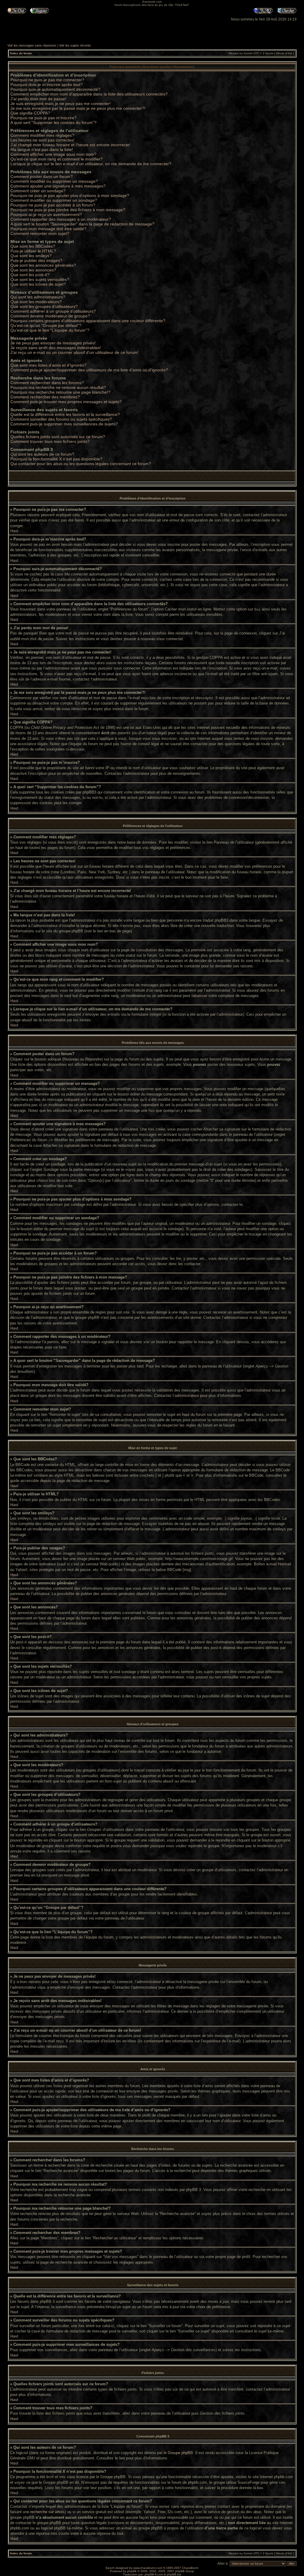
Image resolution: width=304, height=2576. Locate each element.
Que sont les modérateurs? (36, 302)
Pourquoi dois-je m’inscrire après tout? (47, 85)
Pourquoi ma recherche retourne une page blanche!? (60, 392)
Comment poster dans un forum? (42, 176)
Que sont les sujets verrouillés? (40, 279)
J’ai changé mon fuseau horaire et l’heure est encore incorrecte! (71, 145)
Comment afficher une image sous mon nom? (53, 154)
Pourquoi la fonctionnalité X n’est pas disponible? (56, 459)
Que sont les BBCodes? (33, 246)
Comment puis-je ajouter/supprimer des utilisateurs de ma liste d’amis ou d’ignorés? (89, 370)
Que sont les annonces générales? (43, 265)
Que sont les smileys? (31, 256)
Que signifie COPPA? (30, 113)
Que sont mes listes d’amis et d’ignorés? (48, 365)
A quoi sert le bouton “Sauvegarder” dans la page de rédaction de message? (82, 224)
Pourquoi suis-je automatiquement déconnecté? (55, 89)
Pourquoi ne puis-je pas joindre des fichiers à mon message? (68, 210)
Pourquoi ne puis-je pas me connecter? (47, 80)
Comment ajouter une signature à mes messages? (58, 186)
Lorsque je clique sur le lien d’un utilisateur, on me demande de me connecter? (91, 164)
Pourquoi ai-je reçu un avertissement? (46, 214)
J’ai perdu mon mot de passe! (38, 99)
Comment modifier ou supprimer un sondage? (54, 200)
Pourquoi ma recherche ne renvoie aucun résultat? (58, 387)
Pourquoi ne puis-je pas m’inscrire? (43, 118)
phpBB (132, 2571)
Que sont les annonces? (33, 270)
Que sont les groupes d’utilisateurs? (44, 306)
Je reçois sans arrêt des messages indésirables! (56, 348)
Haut (14, 531)
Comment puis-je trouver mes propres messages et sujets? (66, 402)
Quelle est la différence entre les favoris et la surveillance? (65, 414)
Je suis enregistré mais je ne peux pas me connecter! (61, 104)
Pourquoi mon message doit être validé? (48, 229)
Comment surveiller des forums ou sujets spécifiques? (61, 419)
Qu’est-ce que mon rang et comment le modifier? (57, 159)
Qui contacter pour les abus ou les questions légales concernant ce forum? (81, 464)
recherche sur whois (47, 2512)
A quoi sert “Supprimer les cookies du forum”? (53, 123)
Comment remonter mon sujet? (40, 233)
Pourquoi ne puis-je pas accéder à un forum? (53, 205)
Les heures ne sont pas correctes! (42, 140)
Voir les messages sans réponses (32, 45)
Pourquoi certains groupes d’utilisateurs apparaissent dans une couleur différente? (88, 321)
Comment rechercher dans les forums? (47, 383)
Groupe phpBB (180, 2453)
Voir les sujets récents (75, 45)
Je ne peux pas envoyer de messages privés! (53, 343)
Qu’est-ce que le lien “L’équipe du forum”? (50, 330)
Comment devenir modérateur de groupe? (50, 316)
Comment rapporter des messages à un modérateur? (61, 219)
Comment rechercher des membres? (45, 397)
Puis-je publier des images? (36, 260)
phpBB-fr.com (154, 2574)
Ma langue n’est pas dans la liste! (42, 150)
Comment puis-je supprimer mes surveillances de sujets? (64, 424)
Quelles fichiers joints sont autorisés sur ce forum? (58, 437)
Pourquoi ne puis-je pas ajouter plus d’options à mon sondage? (70, 195)
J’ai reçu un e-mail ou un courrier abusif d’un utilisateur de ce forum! (74, 352)
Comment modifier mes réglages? (42, 135)
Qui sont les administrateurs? (38, 297)
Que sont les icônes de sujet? (38, 284)
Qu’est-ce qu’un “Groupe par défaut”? (46, 325)
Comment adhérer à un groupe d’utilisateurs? (53, 311)
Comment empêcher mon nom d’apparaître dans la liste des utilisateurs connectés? (89, 94)
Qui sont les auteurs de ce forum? (42, 454)
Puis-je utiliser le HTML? (33, 251)
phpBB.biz (174, 2574)
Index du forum (21, 53)
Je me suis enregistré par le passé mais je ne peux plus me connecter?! (78, 108)
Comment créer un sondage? (38, 191)
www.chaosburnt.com (148, 2568)
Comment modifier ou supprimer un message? (54, 181)
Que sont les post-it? (30, 275)
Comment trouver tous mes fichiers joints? (50, 441)
